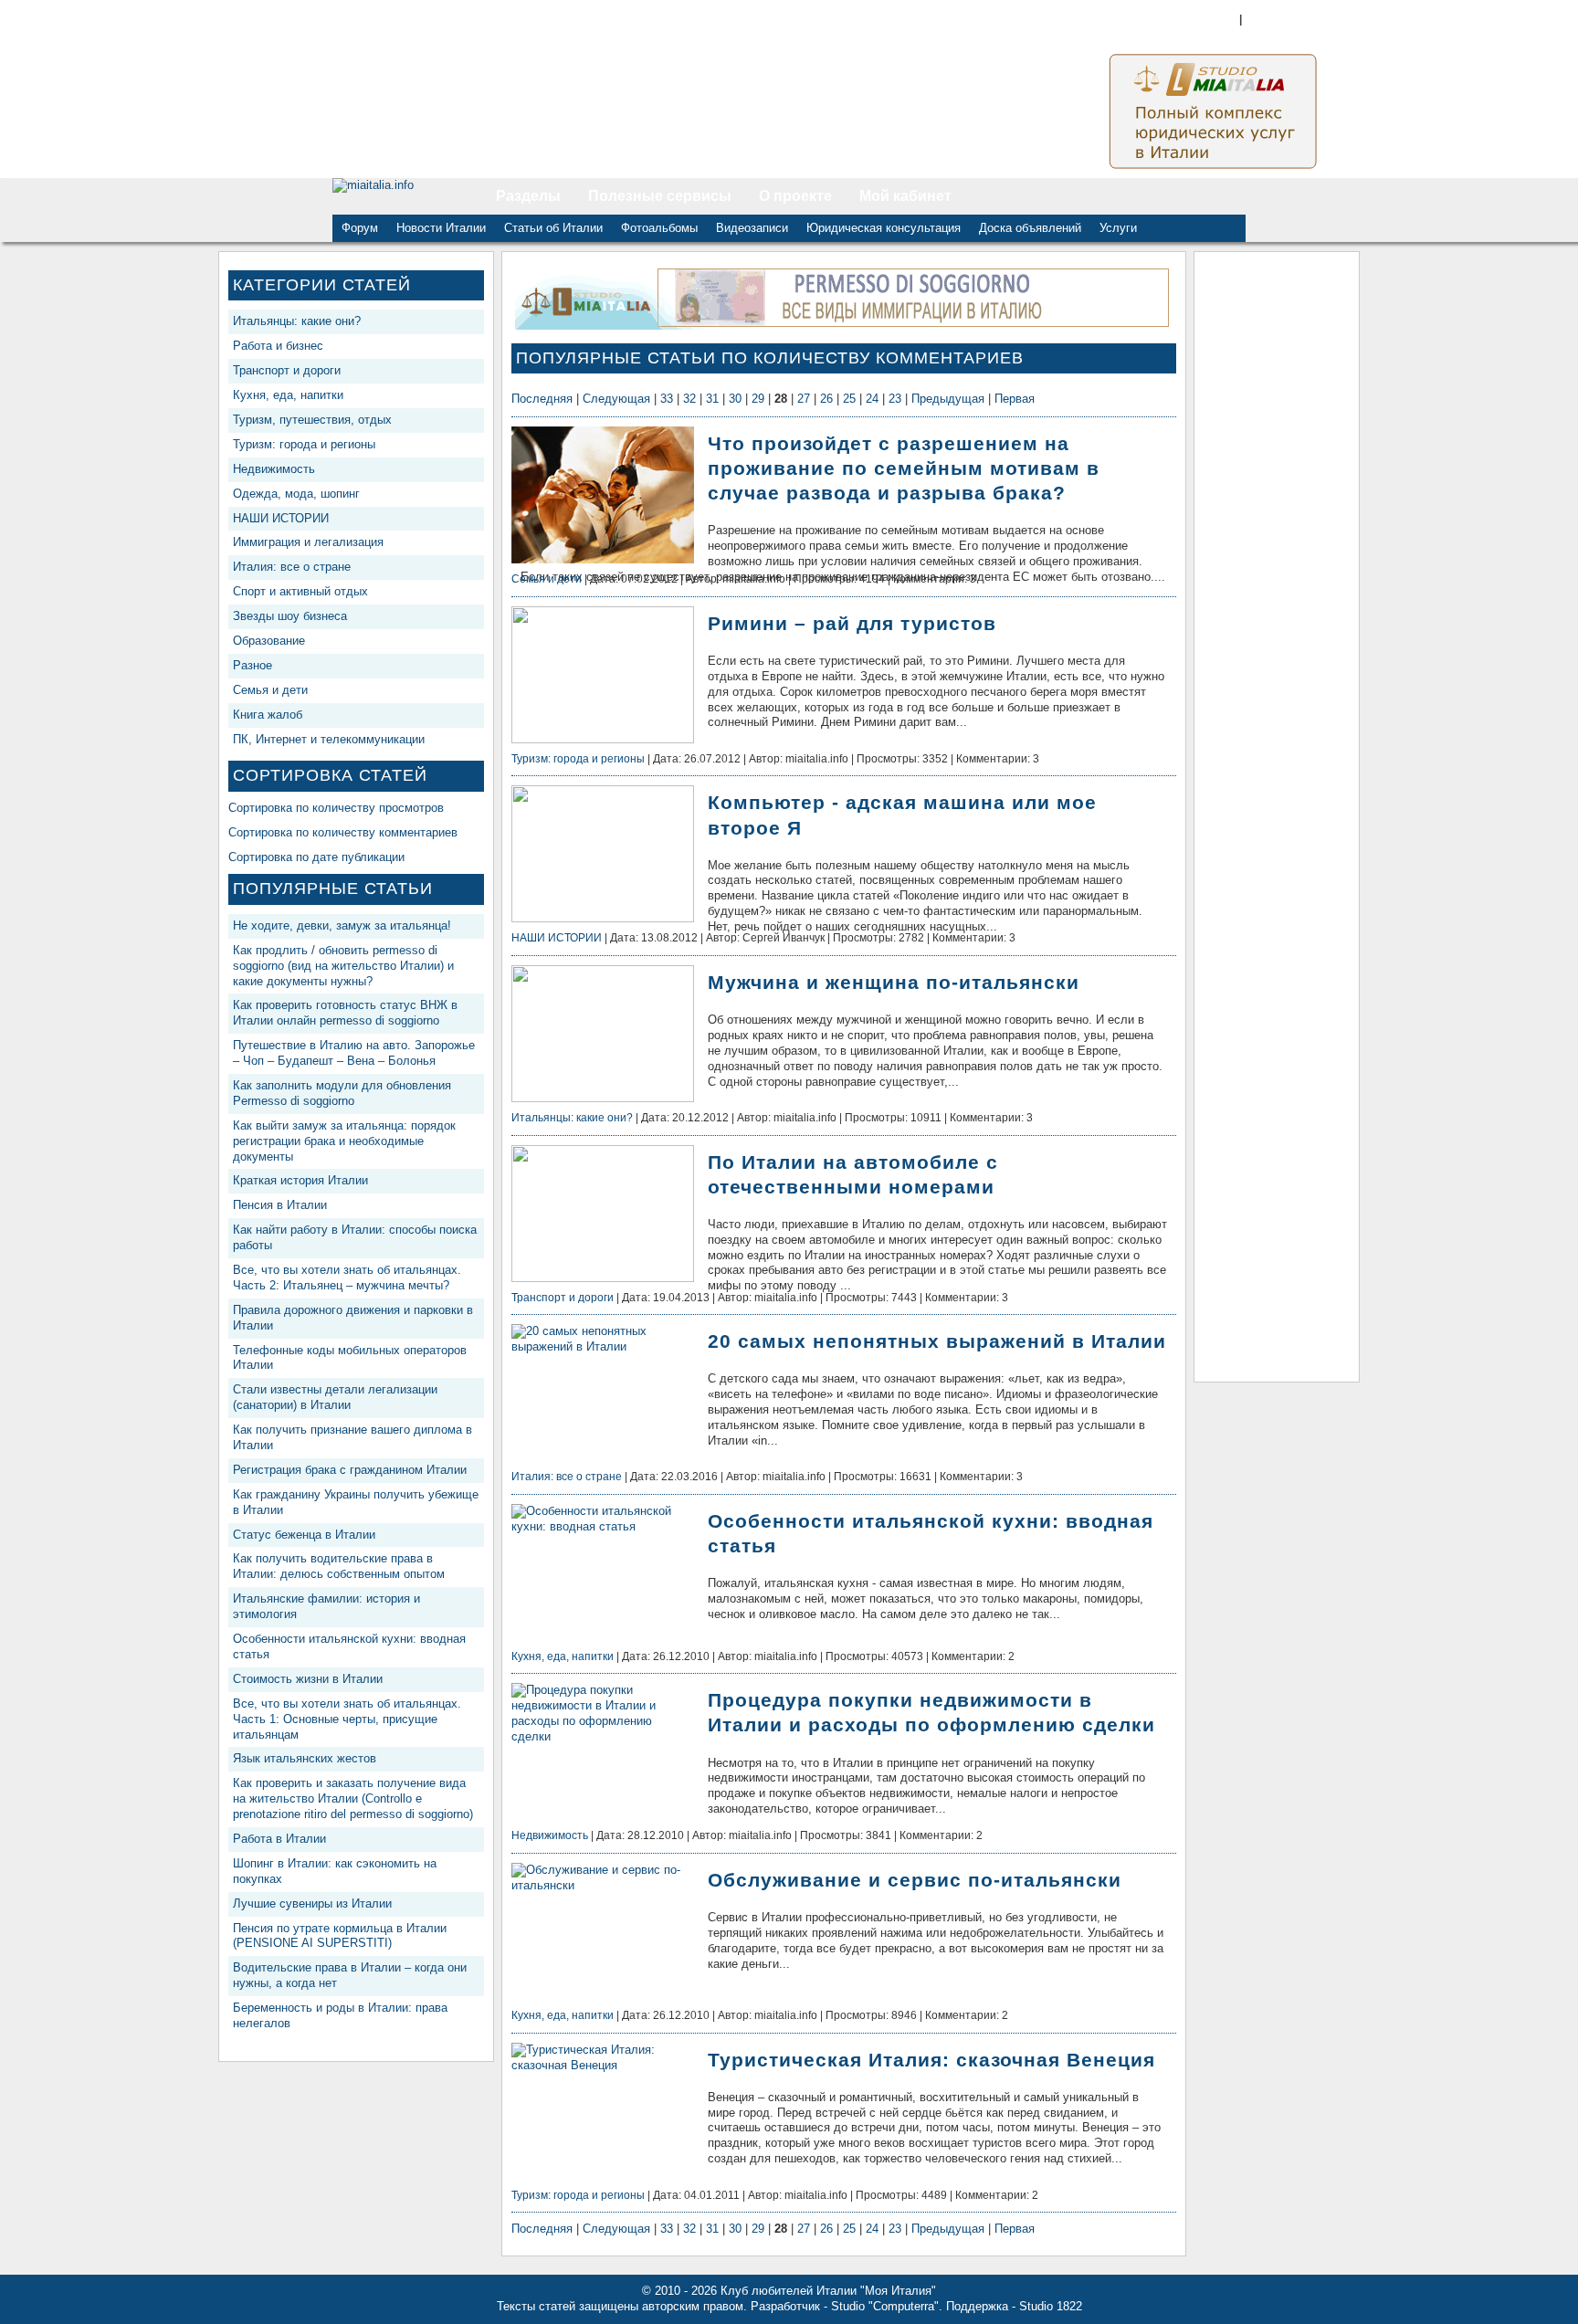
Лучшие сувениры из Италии (312, 1903)
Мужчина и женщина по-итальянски (894, 982)
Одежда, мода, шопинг (296, 494)
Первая (1015, 399)
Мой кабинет (905, 196)
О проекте (795, 196)
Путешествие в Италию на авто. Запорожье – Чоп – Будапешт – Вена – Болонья (354, 1053)
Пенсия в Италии (280, 1205)
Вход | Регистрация (1333, 19)
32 (689, 399)
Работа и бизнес (278, 346)
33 (667, 399)
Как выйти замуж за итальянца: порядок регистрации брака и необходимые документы (344, 1141)
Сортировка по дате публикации (316, 857)
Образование (269, 641)
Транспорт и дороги (287, 370)
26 (826, 399)
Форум (360, 228)
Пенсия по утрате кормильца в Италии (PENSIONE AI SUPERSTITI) (340, 1936)
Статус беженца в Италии (304, 1535)
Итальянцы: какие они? (297, 321)
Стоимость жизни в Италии (308, 1679)
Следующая (616, 399)
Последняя (542, 399)
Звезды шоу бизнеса (290, 616)
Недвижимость (274, 469)
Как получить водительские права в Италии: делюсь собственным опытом (339, 1566)
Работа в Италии (279, 1839)
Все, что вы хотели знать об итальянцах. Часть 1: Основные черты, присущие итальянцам (347, 1719)
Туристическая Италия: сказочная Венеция (931, 2060)
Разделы (528, 196)
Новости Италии (441, 228)
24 (872, 399)
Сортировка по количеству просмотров (336, 808)
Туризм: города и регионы (304, 444)
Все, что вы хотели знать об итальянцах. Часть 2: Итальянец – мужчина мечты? (347, 1278)
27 (804, 399)
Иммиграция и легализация (308, 542)
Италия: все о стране (292, 567)
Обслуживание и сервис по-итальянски (915, 1880)
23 (895, 399)
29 (758, 399)
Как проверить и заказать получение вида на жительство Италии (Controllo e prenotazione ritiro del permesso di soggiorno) (353, 1798)
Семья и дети (270, 690)
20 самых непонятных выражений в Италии (937, 1341)
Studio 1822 (1051, 2306)
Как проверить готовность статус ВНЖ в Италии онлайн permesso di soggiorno (345, 1013)
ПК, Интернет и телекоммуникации (329, 739)
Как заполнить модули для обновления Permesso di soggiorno (342, 1093)
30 (735, 399)
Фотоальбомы (659, 228)
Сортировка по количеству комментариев (343, 832)
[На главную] (407, 196)
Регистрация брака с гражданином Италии (350, 1470)
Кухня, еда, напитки (288, 395)
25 (849, 399)
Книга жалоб (268, 715)
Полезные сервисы (660, 196)
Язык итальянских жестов (305, 1758)
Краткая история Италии (300, 1180)
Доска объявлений (1030, 228)
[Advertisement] (1277, 535)
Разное (252, 665)
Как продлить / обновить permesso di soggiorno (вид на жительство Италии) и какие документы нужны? (343, 966)
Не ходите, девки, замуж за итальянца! (342, 925)
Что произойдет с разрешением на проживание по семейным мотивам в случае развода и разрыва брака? (904, 468)
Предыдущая (948, 399)
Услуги (1118, 228)
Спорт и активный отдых (300, 591)
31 (712, 399)
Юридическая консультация (884, 228)
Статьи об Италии (553, 228)
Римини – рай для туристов (852, 623)
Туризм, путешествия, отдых (312, 420)
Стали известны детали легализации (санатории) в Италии (335, 1397)
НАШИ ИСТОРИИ (281, 518)
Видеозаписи (752, 228)
